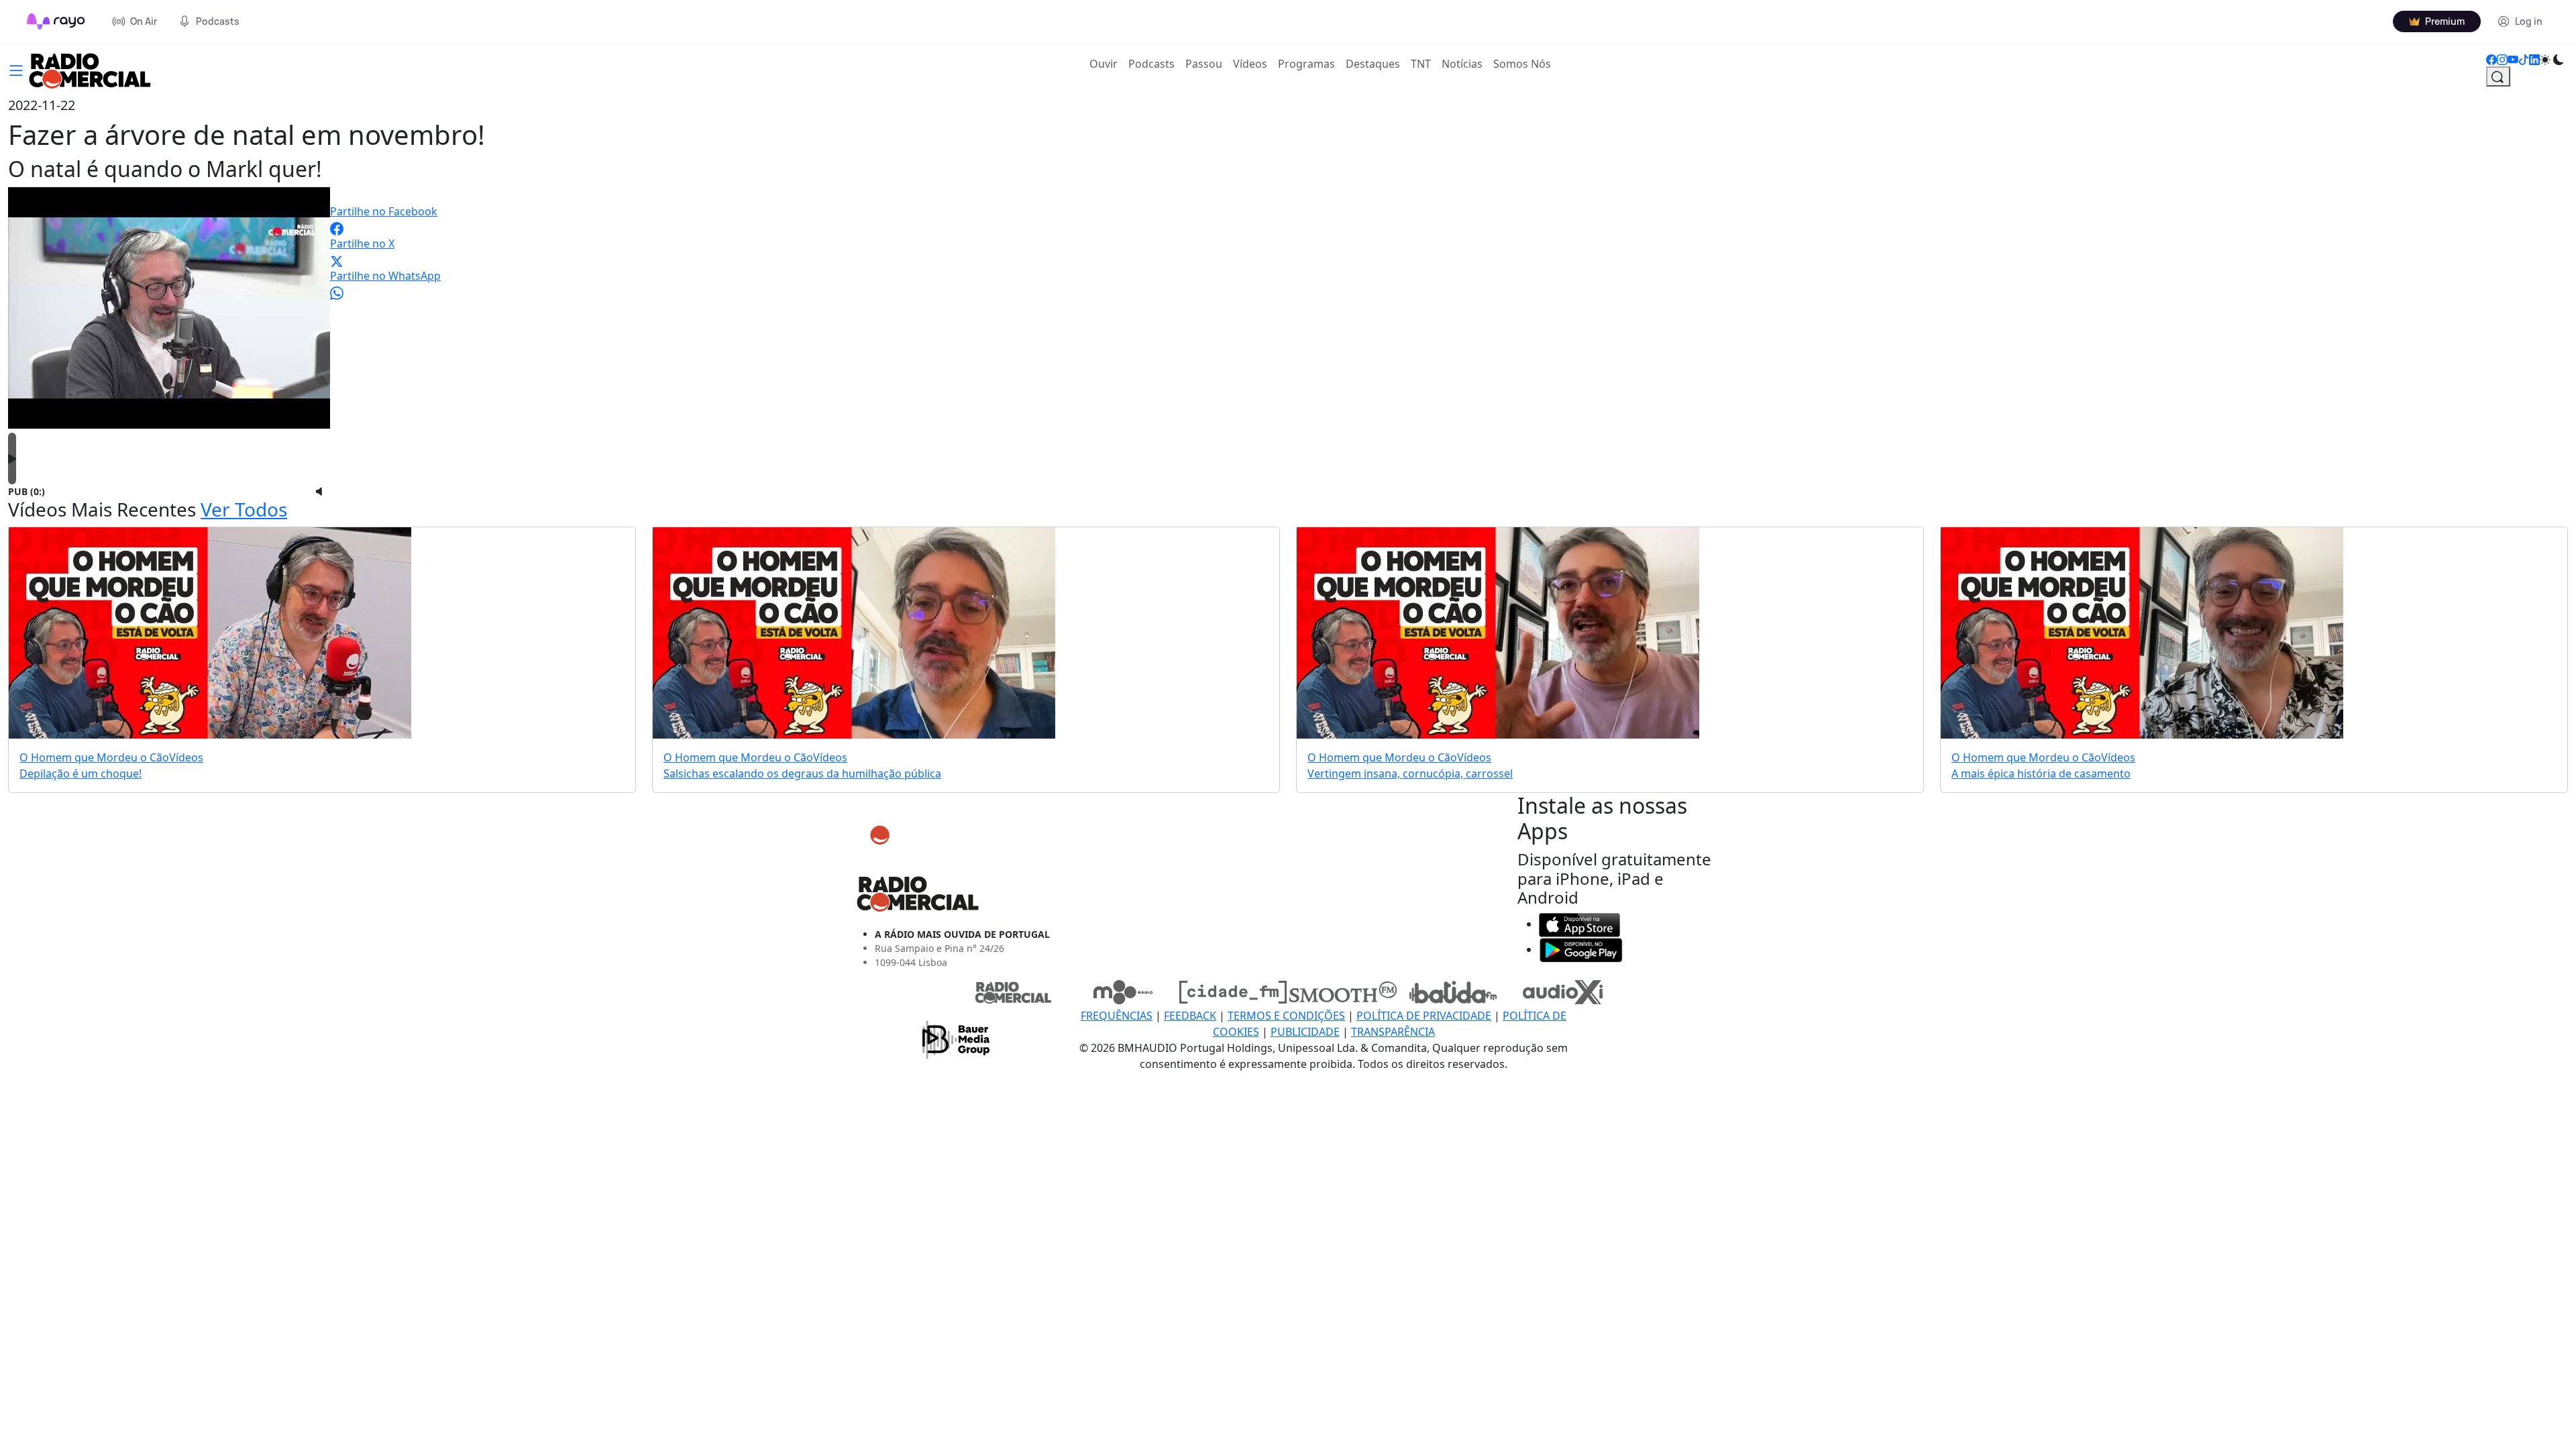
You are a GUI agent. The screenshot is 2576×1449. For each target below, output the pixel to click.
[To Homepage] (56, 21)
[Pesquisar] (2498, 76)
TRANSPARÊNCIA (1393, 1032)
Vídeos (1250, 64)
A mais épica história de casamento (2041, 773)
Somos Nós (1522, 64)
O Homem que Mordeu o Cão (94, 757)
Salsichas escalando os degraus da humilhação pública (802, 773)
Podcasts (1151, 64)
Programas (1306, 64)
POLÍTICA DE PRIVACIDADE (1424, 1016)
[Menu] (16, 69)
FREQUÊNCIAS (1117, 1016)
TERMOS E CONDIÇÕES (1286, 1016)
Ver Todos (244, 509)
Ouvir (1106, 63)
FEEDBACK (1190, 1016)
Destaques (1373, 64)
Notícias (1462, 64)
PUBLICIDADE (1305, 1032)
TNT (1421, 64)
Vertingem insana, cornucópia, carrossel (1410, 773)
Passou (1204, 64)
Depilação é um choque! (80, 773)
